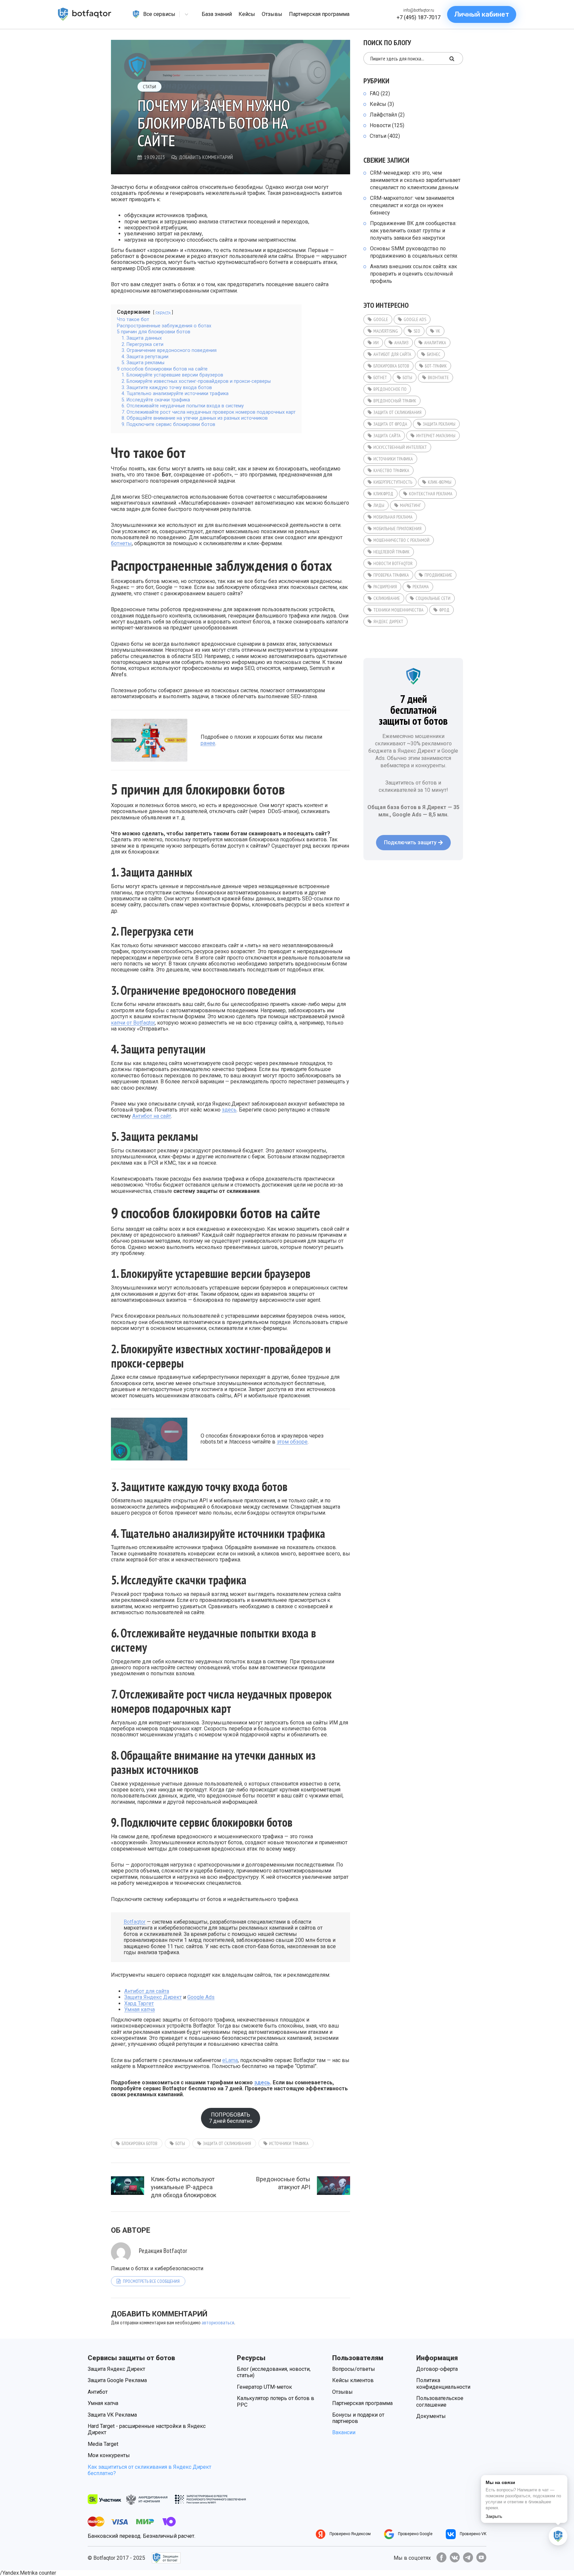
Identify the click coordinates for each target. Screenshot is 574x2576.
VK (438, 331)
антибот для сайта (392, 354)
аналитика (435, 343)
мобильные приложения (397, 529)
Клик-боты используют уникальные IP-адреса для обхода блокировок (184, 2187)
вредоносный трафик (395, 401)
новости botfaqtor (393, 563)
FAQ (375, 93)
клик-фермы (440, 482)
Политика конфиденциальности (443, 2383)
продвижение (438, 575)
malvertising (386, 331)
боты (180, 2143)
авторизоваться (218, 2322)
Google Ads (201, 1997)
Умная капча (140, 2009)
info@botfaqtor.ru (419, 10)
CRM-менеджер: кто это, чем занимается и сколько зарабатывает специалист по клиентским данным (415, 180)
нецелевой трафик (391, 552)
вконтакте (438, 377)
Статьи (149, 87)
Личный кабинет (482, 14)
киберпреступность (393, 482)
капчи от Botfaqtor (133, 1023)
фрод (444, 610)
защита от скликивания (227, 2143)
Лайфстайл (383, 115)
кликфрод (383, 494)
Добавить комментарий (206, 157)
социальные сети (433, 598)
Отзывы (342, 2392)
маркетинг (410, 505)
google (381, 319)
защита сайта (387, 436)
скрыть (163, 312)
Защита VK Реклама (112, 2415)
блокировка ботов (140, 2143)
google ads (415, 319)
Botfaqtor (135, 1922)
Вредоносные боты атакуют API (283, 2183)
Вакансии (344, 2432)
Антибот (98, 2392)
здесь (229, 1110)
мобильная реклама (393, 517)
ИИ (376, 343)
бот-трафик (436, 366)
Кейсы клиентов (353, 2380)
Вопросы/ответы (354, 2369)
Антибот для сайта (147, 1991)
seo (417, 331)
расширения (385, 587)
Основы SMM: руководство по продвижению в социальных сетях (414, 252)
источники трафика (289, 2143)
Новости (380, 125)
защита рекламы (439, 424)
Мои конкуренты (109, 2455)
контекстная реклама (431, 494)
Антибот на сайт (152, 1116)
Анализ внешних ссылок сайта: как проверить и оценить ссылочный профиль (414, 274)
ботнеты (121, 543)
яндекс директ (388, 622)
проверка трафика (391, 575)
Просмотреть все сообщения (151, 2281)
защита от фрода (390, 424)
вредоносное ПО (390, 389)
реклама (421, 587)
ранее (208, 743)
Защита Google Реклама (117, 2380)
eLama (230, 2060)
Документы (431, 2416)
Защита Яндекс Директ (153, 1997)
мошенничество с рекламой (401, 540)
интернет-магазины (436, 436)
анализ (401, 343)
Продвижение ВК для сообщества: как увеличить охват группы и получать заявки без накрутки (413, 231)
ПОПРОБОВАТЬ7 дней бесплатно (231, 2118)
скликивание (387, 598)
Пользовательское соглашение (440, 2401)
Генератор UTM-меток (264, 2387)
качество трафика (391, 470)
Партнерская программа (362, 2403)
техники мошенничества (398, 610)
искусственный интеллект (400, 447)
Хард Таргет (139, 2003)
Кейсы (378, 104)
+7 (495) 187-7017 (419, 17)
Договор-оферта (437, 2369)
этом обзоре (292, 1442)
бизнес (434, 354)
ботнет (380, 377)
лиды (379, 505)
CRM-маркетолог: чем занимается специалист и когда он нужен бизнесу (412, 205)
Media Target (103, 2444)
